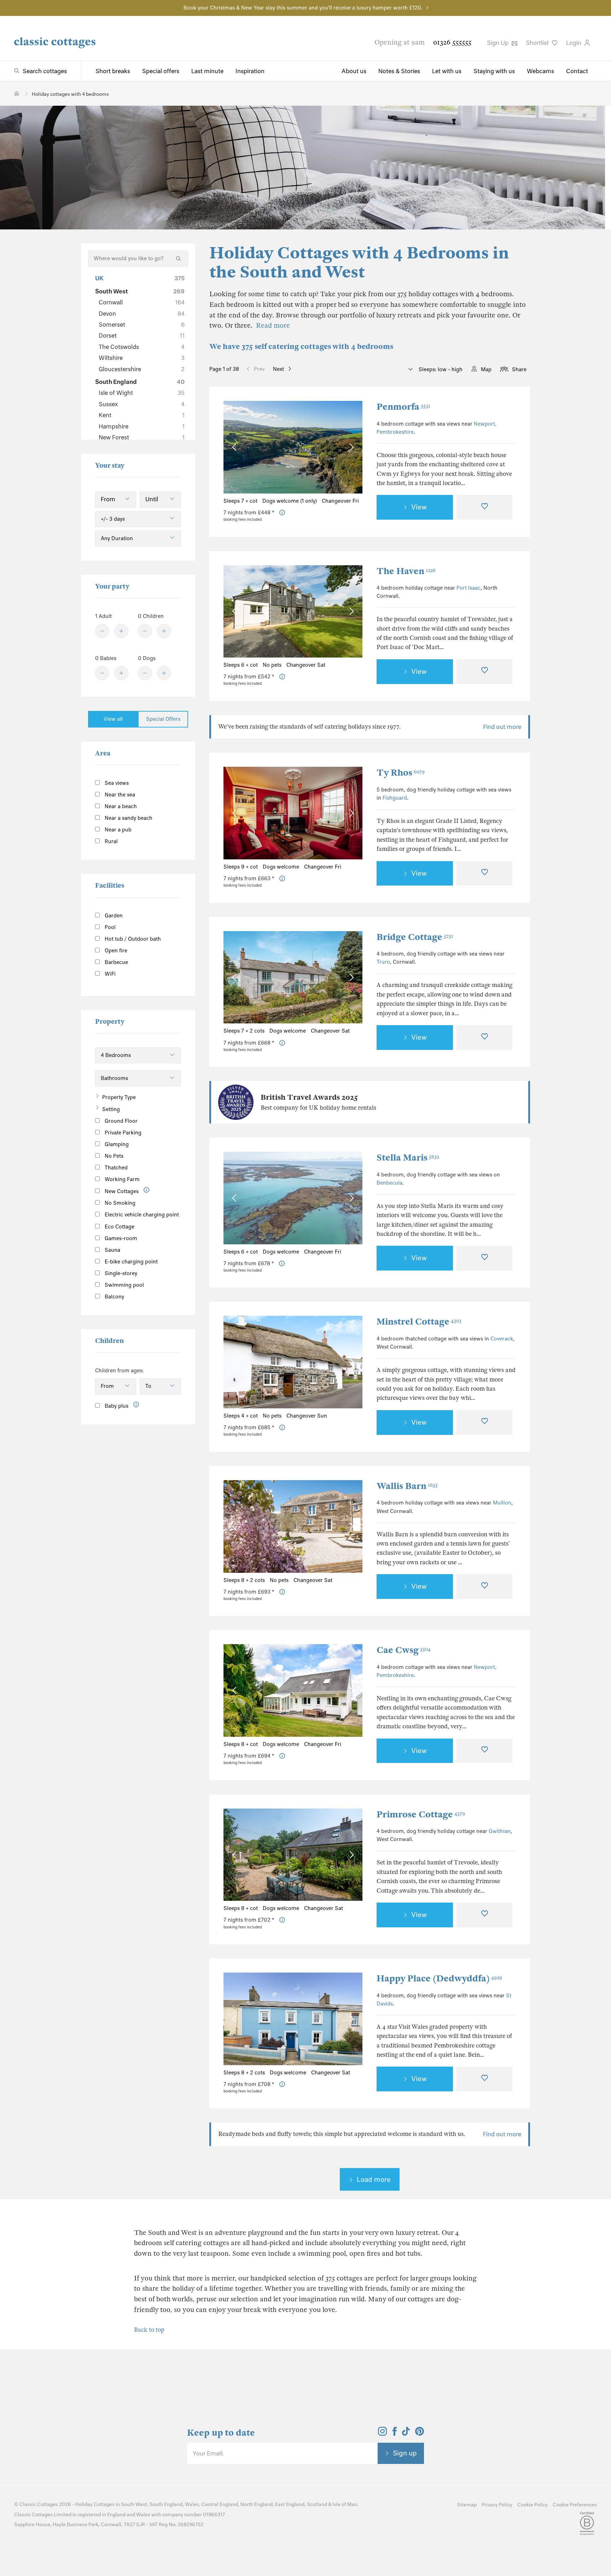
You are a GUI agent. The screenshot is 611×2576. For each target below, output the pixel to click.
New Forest (142, 437)
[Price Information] (282, 513)
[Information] (147, 1190)
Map (486, 369)
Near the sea (119, 795)
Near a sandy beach (128, 818)
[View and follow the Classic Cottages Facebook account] (395, 2434)
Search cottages (45, 71)
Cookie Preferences (575, 2505)
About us (354, 71)
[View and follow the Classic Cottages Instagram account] (382, 2434)
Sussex (142, 404)
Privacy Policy (497, 2505)
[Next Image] (350, 447)
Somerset (142, 325)
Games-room (120, 1238)
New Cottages (122, 1191)
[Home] (17, 94)
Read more (273, 325)
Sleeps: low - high (440, 369)
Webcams (540, 71)
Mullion (502, 1503)
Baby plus (116, 1406)
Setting (111, 1109)
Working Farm (121, 1179)
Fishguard (395, 798)
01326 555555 (452, 42)
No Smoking (119, 1203)
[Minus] (102, 631)
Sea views (116, 783)
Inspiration (250, 71)
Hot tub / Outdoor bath (132, 939)
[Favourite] (484, 507)
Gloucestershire (142, 369)
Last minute (207, 71)
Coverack (502, 1339)
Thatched (115, 1168)
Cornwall (142, 302)
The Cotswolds (142, 347)
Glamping (116, 1144)
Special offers (161, 71)
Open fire (115, 951)
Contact (577, 71)
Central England (220, 2504)
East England (290, 2504)
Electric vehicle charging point (141, 1215)
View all (113, 719)
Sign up (405, 2453)
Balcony (114, 1297)
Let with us (447, 71)
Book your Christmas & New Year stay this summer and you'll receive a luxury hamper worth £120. (303, 8)
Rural (110, 841)
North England (257, 2504)
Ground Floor (120, 1121)
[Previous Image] (236, 447)
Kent (142, 415)
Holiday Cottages (95, 2504)
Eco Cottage (119, 1227)
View (419, 507)
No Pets (113, 1156)
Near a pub (117, 830)
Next (278, 369)
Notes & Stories (399, 71)
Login (574, 43)
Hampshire (142, 426)
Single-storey (120, 1273)
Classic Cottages (39, 2504)
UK (140, 278)
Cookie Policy (533, 2505)
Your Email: (208, 2453)
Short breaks (113, 71)
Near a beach (120, 806)
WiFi (109, 974)
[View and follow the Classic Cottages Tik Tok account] (406, 2434)
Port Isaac (469, 588)
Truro (383, 962)
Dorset (142, 335)
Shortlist (538, 43)
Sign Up (498, 43)
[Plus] (121, 631)
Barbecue (116, 962)
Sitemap (467, 2505)
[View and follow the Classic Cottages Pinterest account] (420, 2434)
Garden (113, 916)
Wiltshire (142, 358)
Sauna (112, 1250)
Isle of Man (345, 2504)
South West (140, 291)
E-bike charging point (130, 1262)
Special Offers (163, 719)
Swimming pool (124, 1285)
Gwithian (500, 1831)
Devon (142, 314)
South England (140, 382)
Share (519, 369)
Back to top (149, 2330)
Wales (192, 2504)
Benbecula (389, 1183)
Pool (109, 927)
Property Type (119, 1097)
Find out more (502, 727)
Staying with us (494, 71)
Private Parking (122, 1133)
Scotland (317, 2504)
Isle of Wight (142, 393)
